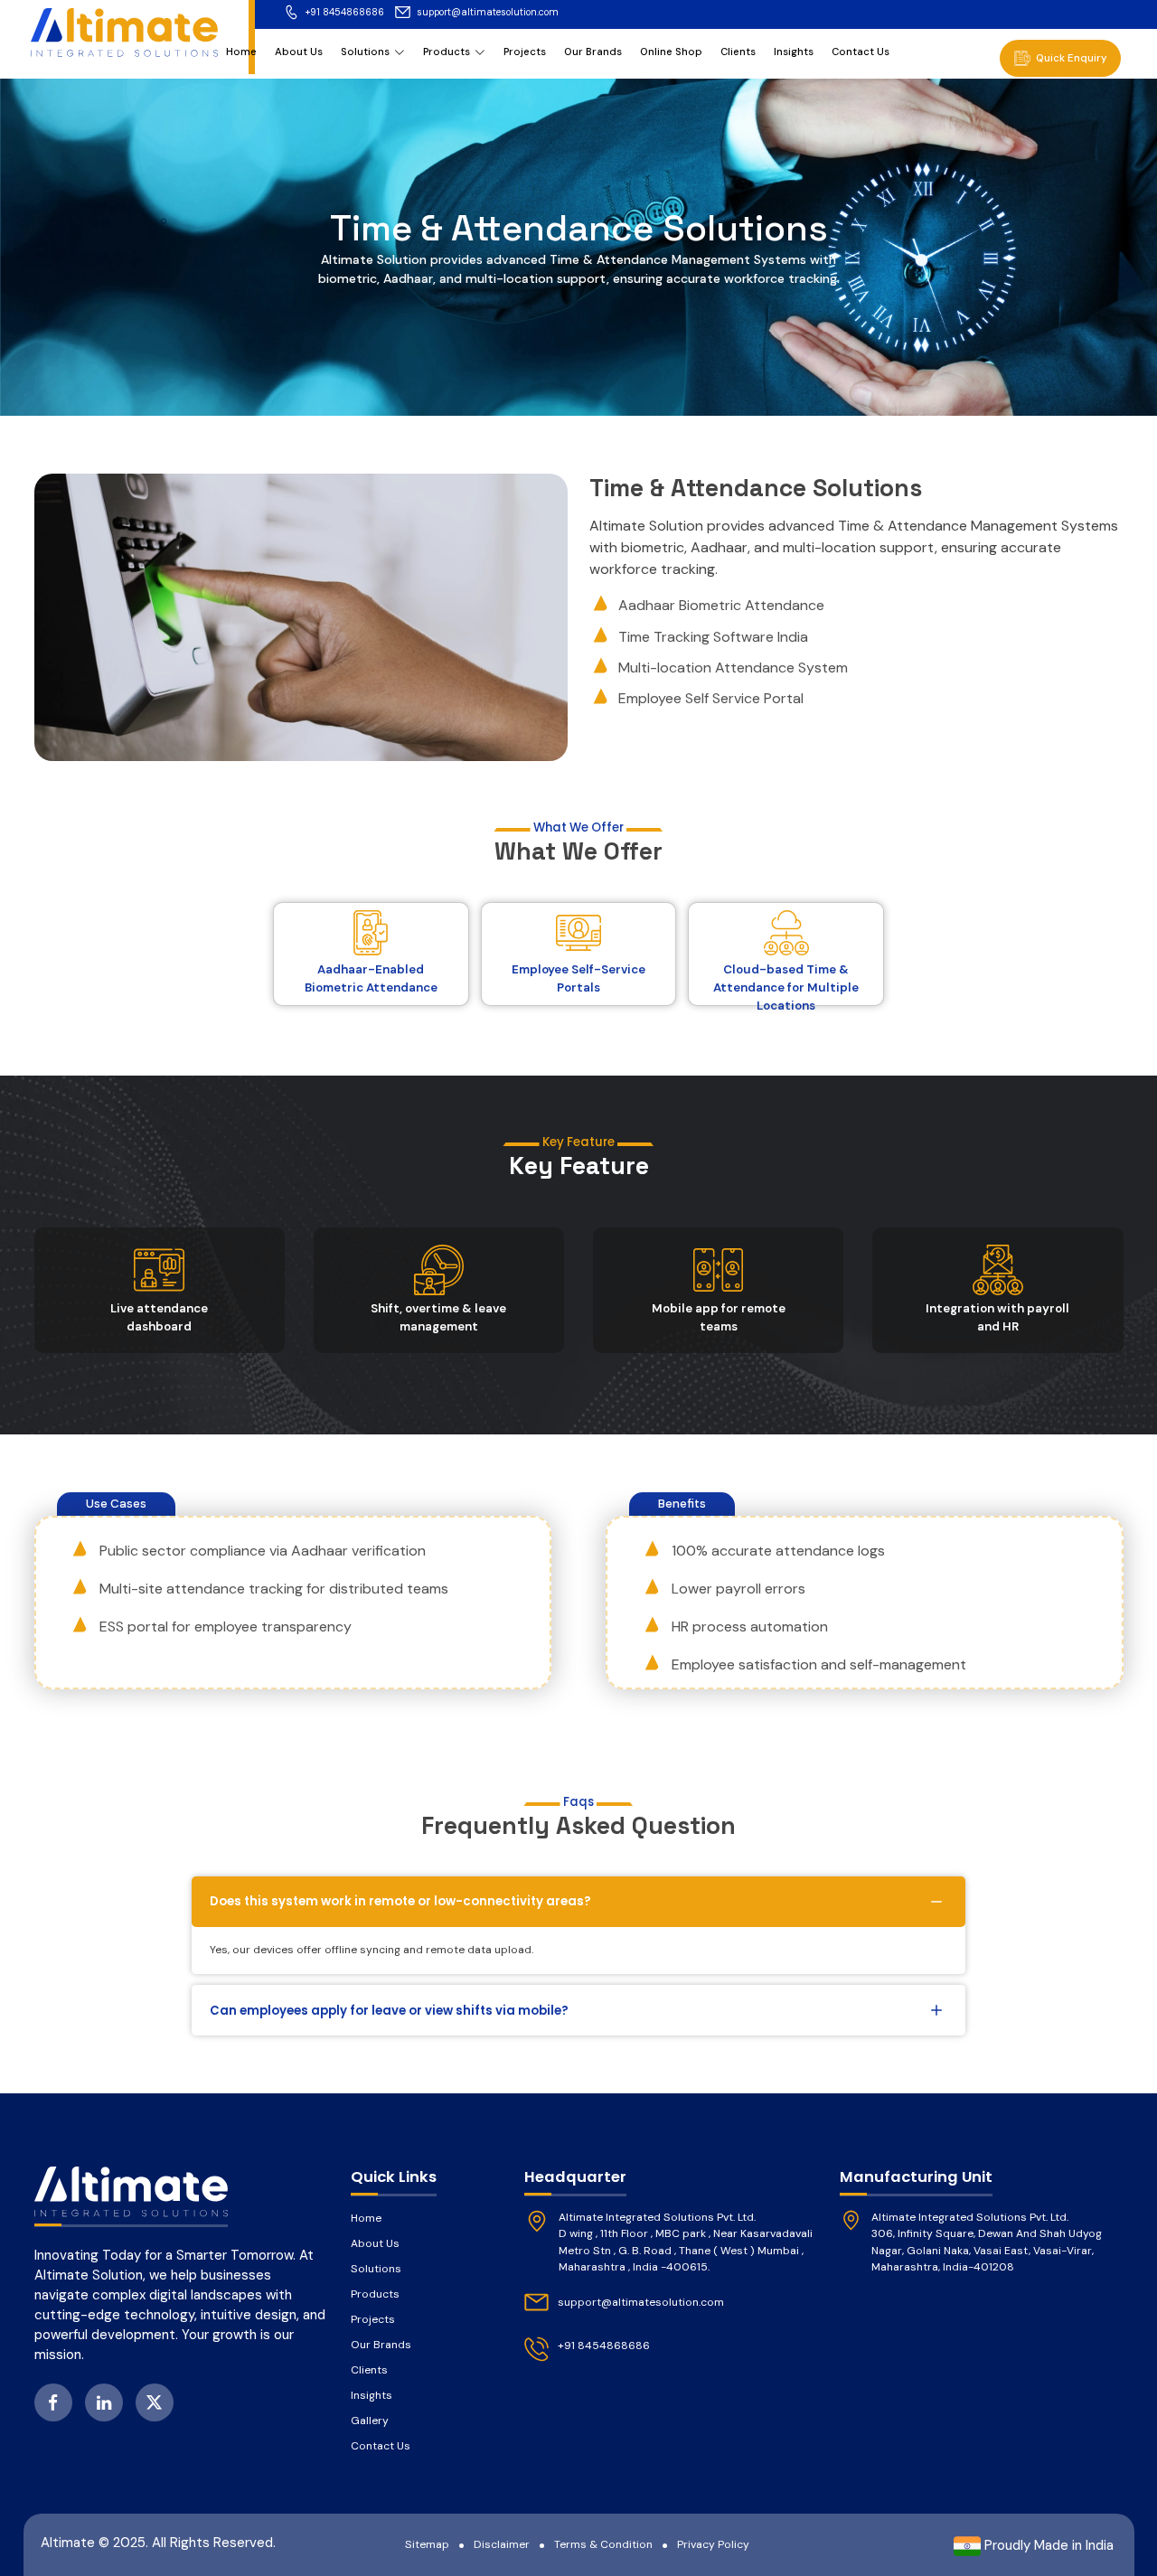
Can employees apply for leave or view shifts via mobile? (389, 2011)
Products (447, 52)
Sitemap (427, 2544)
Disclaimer (502, 2544)
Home (241, 52)
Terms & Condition (603, 2544)
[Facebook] (53, 2402)
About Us (299, 52)
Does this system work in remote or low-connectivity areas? (400, 1901)
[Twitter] (155, 2402)
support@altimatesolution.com (488, 12)
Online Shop (671, 52)
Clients (738, 52)
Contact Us (861, 52)
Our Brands (593, 52)
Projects (525, 52)
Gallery (370, 2421)
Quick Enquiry (1072, 58)
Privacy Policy (713, 2544)
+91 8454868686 (345, 12)
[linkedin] (104, 2402)
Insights (794, 52)
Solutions (365, 52)
